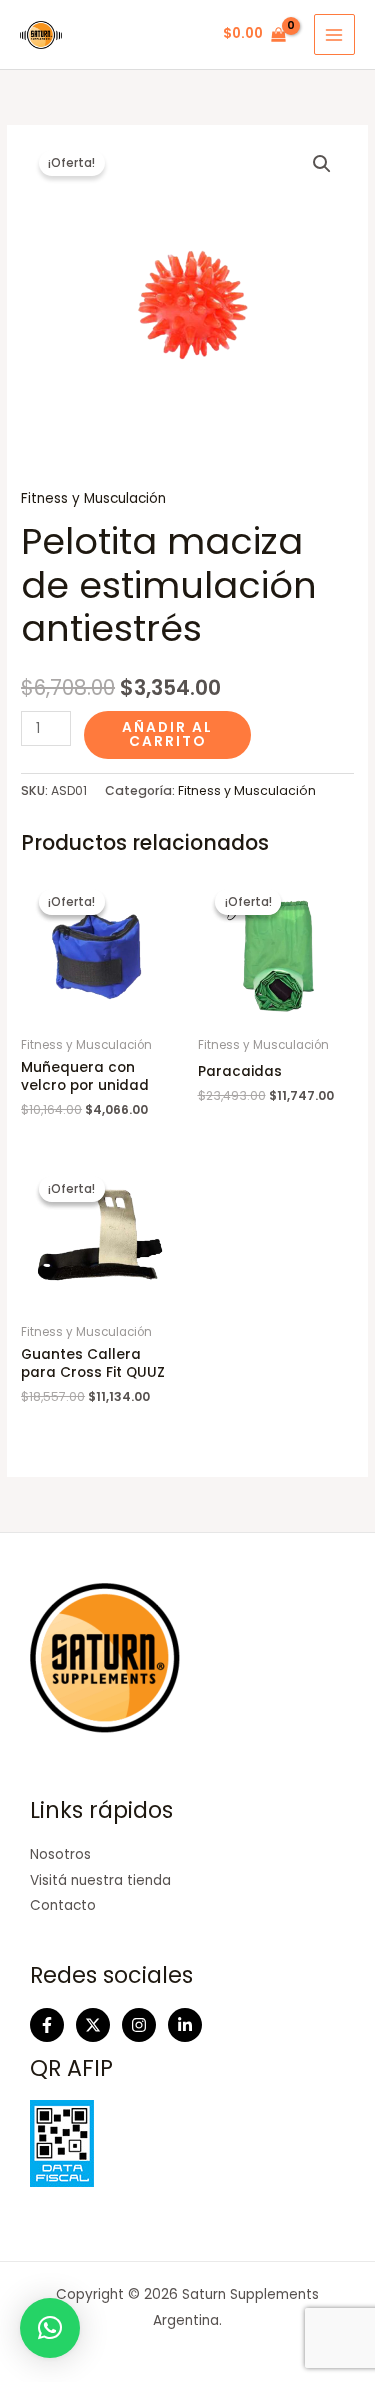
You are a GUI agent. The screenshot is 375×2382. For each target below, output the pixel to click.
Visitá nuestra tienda (100, 1880)
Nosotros (60, 1854)
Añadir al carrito (167, 734)
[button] (322, 164)
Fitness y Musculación (93, 498)
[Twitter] (93, 2025)
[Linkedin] (185, 2025)
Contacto (63, 1905)
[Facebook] (47, 2025)
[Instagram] (139, 2025)
